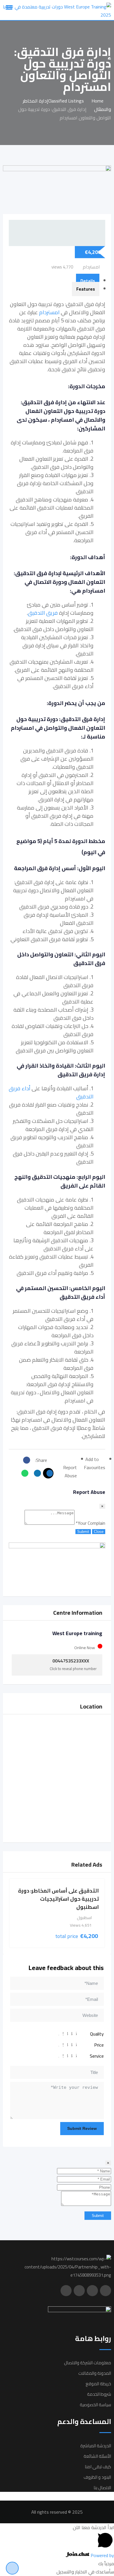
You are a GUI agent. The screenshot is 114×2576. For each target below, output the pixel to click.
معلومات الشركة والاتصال (88, 2363)
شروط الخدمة (99, 2394)
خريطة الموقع (98, 2384)
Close (99, 1532)
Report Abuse (70, 1471)
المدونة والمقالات (95, 2373)
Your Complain (90, 1523)
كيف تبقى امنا (98, 2467)
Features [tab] (86, 289)
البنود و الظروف (97, 2477)
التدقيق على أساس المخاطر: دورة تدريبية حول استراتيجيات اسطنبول (58, 1899)
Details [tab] (88, 281)
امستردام (49, 312)
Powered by (102, 2555)
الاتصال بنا (102, 2488)
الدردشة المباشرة (96, 2446)
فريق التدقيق (43, 613)
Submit (83, 1532)
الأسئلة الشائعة (97, 2456)
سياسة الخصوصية (95, 2405)
